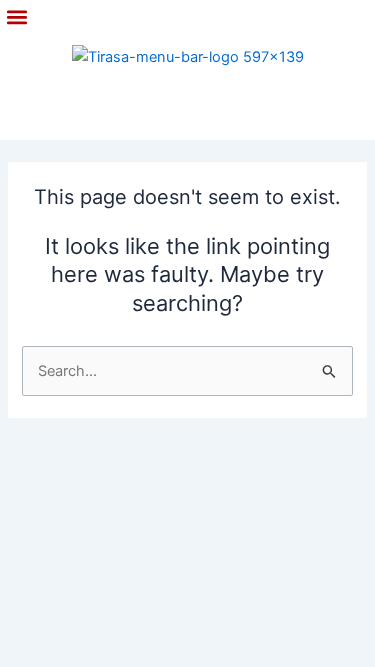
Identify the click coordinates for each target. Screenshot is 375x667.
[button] (16, 17)
